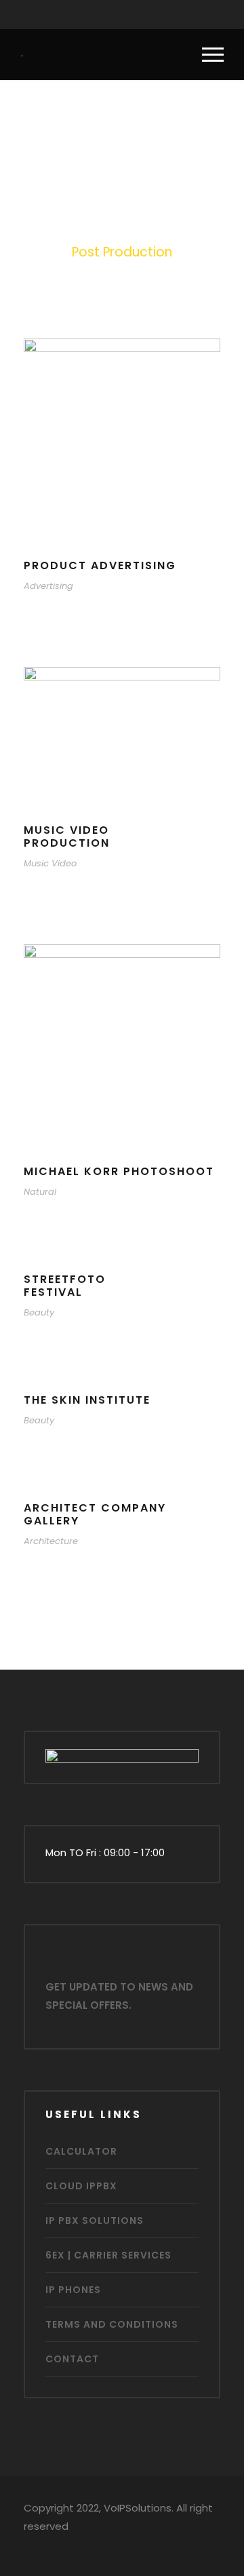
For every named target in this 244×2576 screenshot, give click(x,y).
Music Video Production (67, 837)
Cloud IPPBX (81, 2186)
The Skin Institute (87, 1400)
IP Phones (73, 2290)
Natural (40, 1192)
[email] (83, 15)
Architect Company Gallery (95, 1514)
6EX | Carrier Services (108, 2255)
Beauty (39, 1312)
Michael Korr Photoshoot (119, 1171)
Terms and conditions (112, 2324)
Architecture (51, 1541)
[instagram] (162, 15)
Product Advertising (100, 565)
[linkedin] (136, 15)
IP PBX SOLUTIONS (95, 2221)
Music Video (50, 863)
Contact (72, 2359)
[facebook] (109, 15)
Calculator (81, 2151)
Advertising (48, 586)
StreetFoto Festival (65, 1286)
